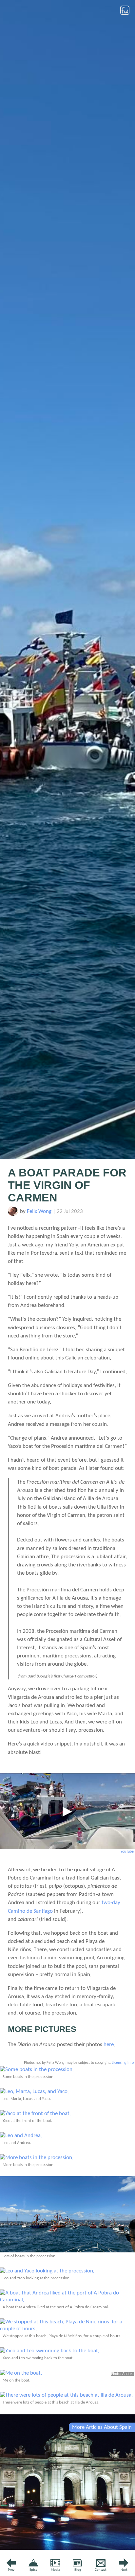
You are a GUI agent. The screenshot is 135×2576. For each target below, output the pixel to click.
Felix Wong (39, 1211)
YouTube (127, 1852)
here (109, 2045)
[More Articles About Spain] (67, 2548)
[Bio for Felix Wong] (13, 1214)
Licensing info (123, 2063)
